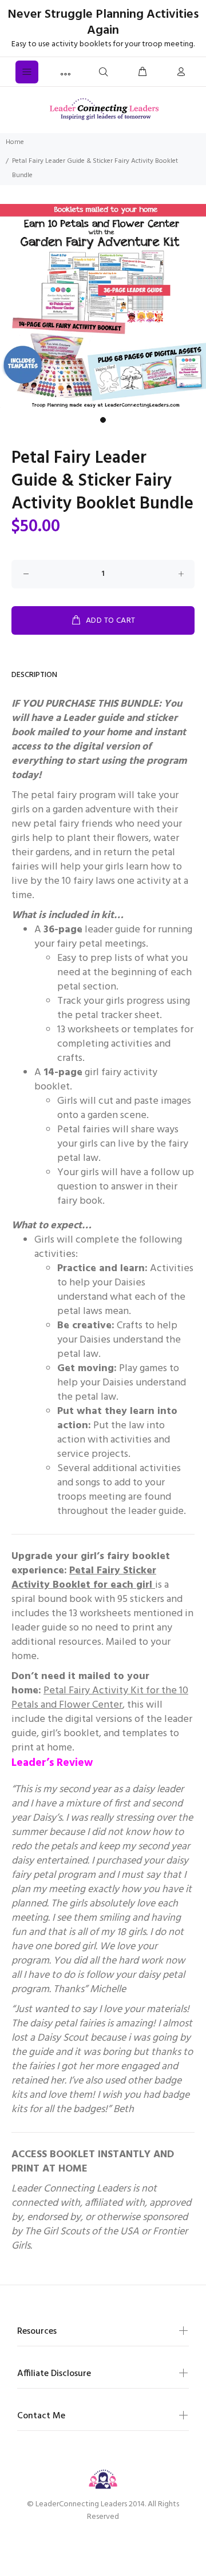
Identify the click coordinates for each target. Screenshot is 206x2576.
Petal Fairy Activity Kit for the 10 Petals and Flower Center (100, 1698)
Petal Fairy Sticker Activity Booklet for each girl (84, 1578)
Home (15, 142)
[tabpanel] (103, 307)
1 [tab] (103, 420)
